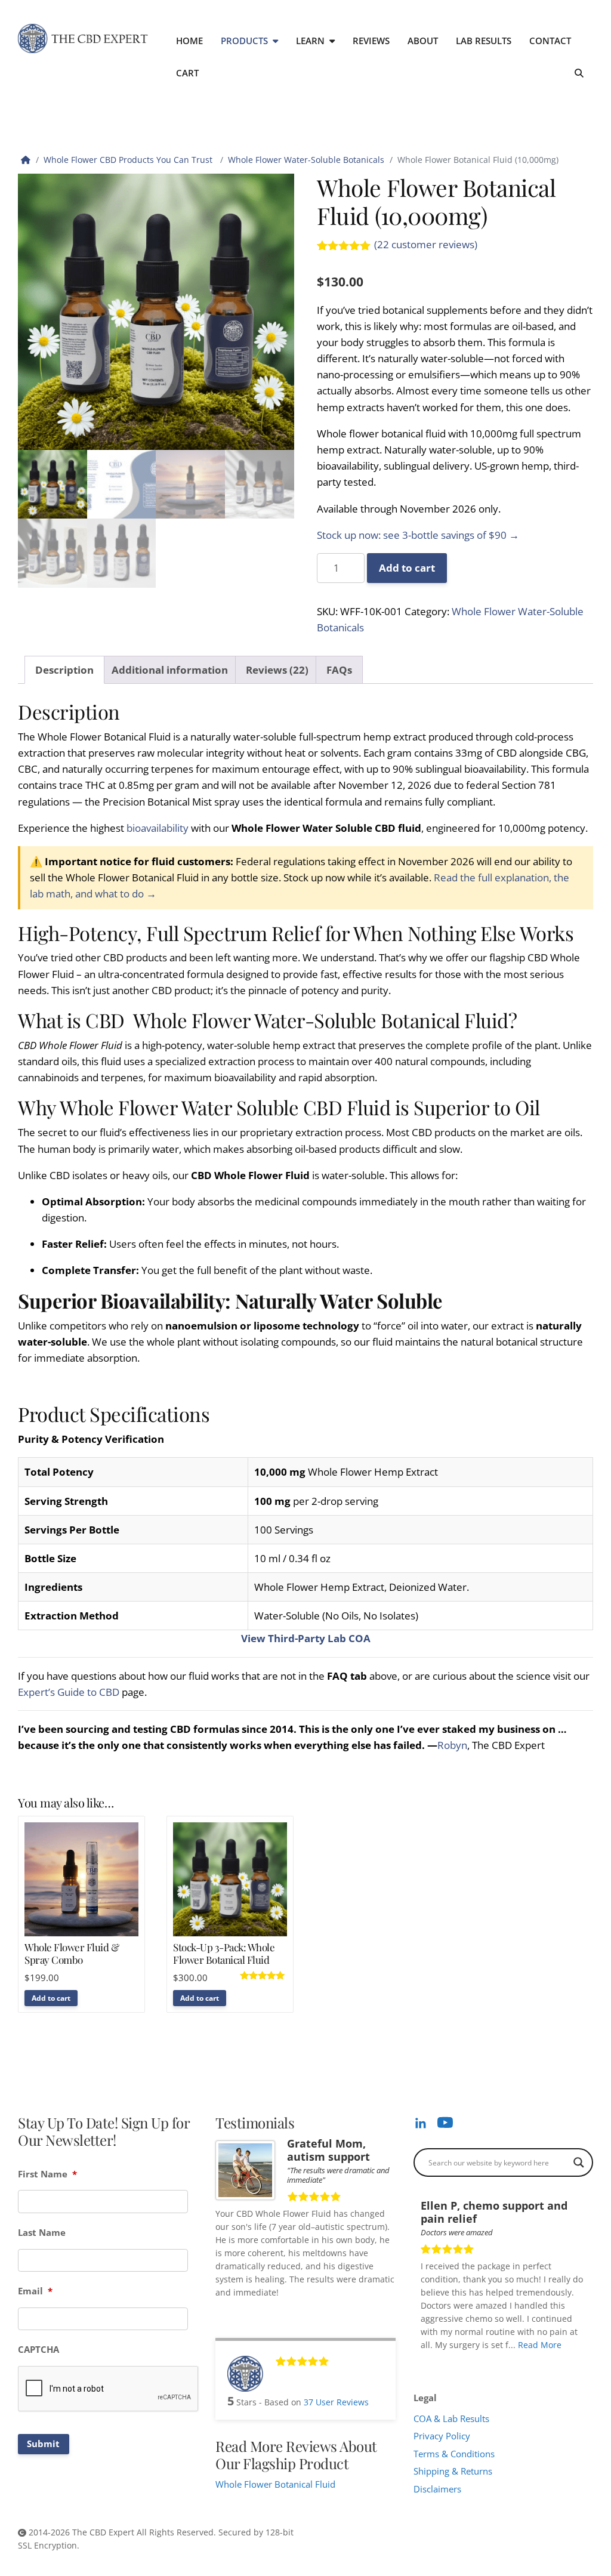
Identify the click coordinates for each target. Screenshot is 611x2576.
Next (582, 2362)
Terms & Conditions (454, 2454)
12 (516, 2361)
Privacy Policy (442, 2436)
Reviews (371, 41)
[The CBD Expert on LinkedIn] (421, 2122)
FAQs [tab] (339, 670)
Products (244, 41)
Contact (550, 41)
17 (557, 2361)
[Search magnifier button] (579, 2162)
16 (549, 2361)
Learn (310, 41)
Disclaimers (437, 2489)
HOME (189, 41)
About (423, 41)
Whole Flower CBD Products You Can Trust (129, 160)
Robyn (452, 1745)
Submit (43, 2444)
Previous (571, 2362)
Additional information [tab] (170, 670)
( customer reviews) (426, 244)
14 (532, 2361)
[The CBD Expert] (83, 38)
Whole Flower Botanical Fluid (275, 2484)
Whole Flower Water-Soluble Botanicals (306, 160)
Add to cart (407, 568)
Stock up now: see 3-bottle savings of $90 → (418, 535)
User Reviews (336, 2402)
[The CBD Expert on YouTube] (445, 2122)
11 (507, 2361)
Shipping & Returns (453, 2471)
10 (499, 2361)
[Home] (26, 160)
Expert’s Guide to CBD (69, 1692)
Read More (540, 2345)
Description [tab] (64, 670)
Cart (187, 73)
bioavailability (156, 828)
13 (524, 2361)
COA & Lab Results (451, 2418)
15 (541, 2361)
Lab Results (484, 41)
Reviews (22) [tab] (277, 670)
